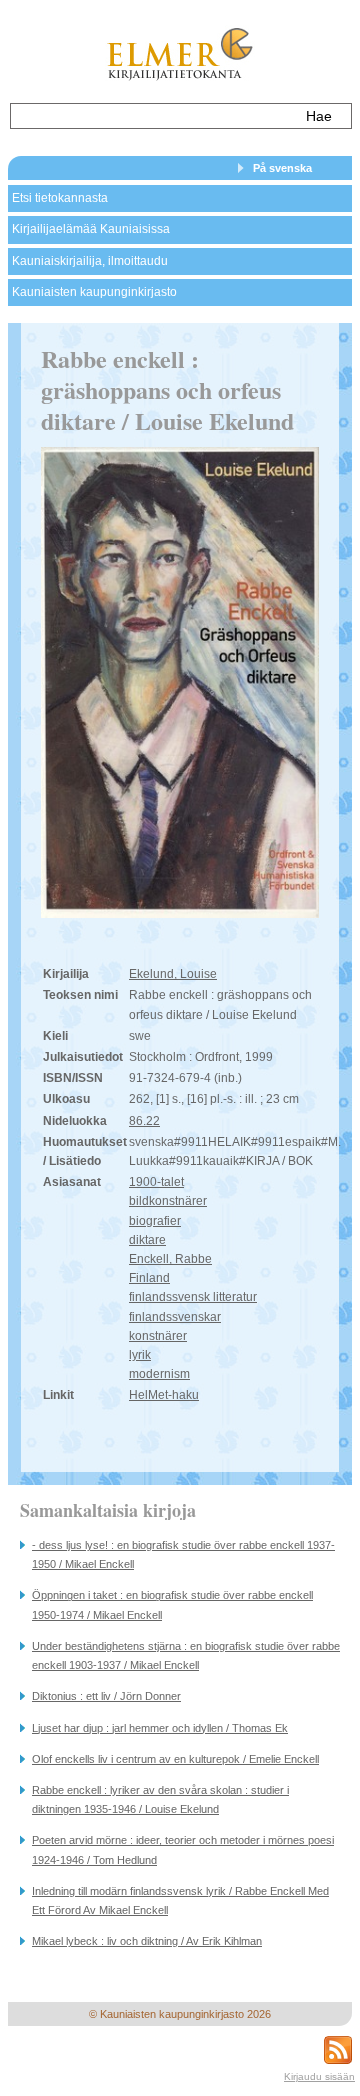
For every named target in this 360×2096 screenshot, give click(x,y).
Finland (149, 1278)
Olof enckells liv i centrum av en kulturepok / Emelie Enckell (175, 1759)
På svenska (282, 168)
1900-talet (156, 1182)
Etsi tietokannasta (60, 198)
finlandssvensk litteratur (193, 1297)
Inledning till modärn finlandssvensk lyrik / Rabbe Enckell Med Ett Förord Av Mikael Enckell (180, 1900)
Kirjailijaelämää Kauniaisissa (91, 229)
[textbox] (152, 116)
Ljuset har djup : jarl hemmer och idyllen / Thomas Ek (160, 1728)
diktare (147, 1240)
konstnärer (158, 1336)
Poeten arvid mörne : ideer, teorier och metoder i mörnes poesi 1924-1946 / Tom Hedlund (183, 1849)
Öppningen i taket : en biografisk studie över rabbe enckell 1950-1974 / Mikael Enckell (172, 1604)
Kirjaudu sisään (319, 2076)
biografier (155, 1221)
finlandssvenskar (175, 1317)
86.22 (144, 1121)
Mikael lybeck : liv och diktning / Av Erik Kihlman (147, 1941)
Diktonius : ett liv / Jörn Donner (106, 1696)
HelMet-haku (164, 1395)
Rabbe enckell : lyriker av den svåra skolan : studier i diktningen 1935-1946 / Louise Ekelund (160, 1799)
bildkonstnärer (168, 1201)
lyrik (140, 1355)
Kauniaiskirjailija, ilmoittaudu (90, 261)
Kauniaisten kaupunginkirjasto (94, 292)
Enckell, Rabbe (170, 1259)
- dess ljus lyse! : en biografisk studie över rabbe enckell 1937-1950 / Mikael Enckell (183, 1554)
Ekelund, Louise (173, 974)
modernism (159, 1374)
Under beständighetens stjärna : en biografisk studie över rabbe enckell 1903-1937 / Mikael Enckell (186, 1655)
